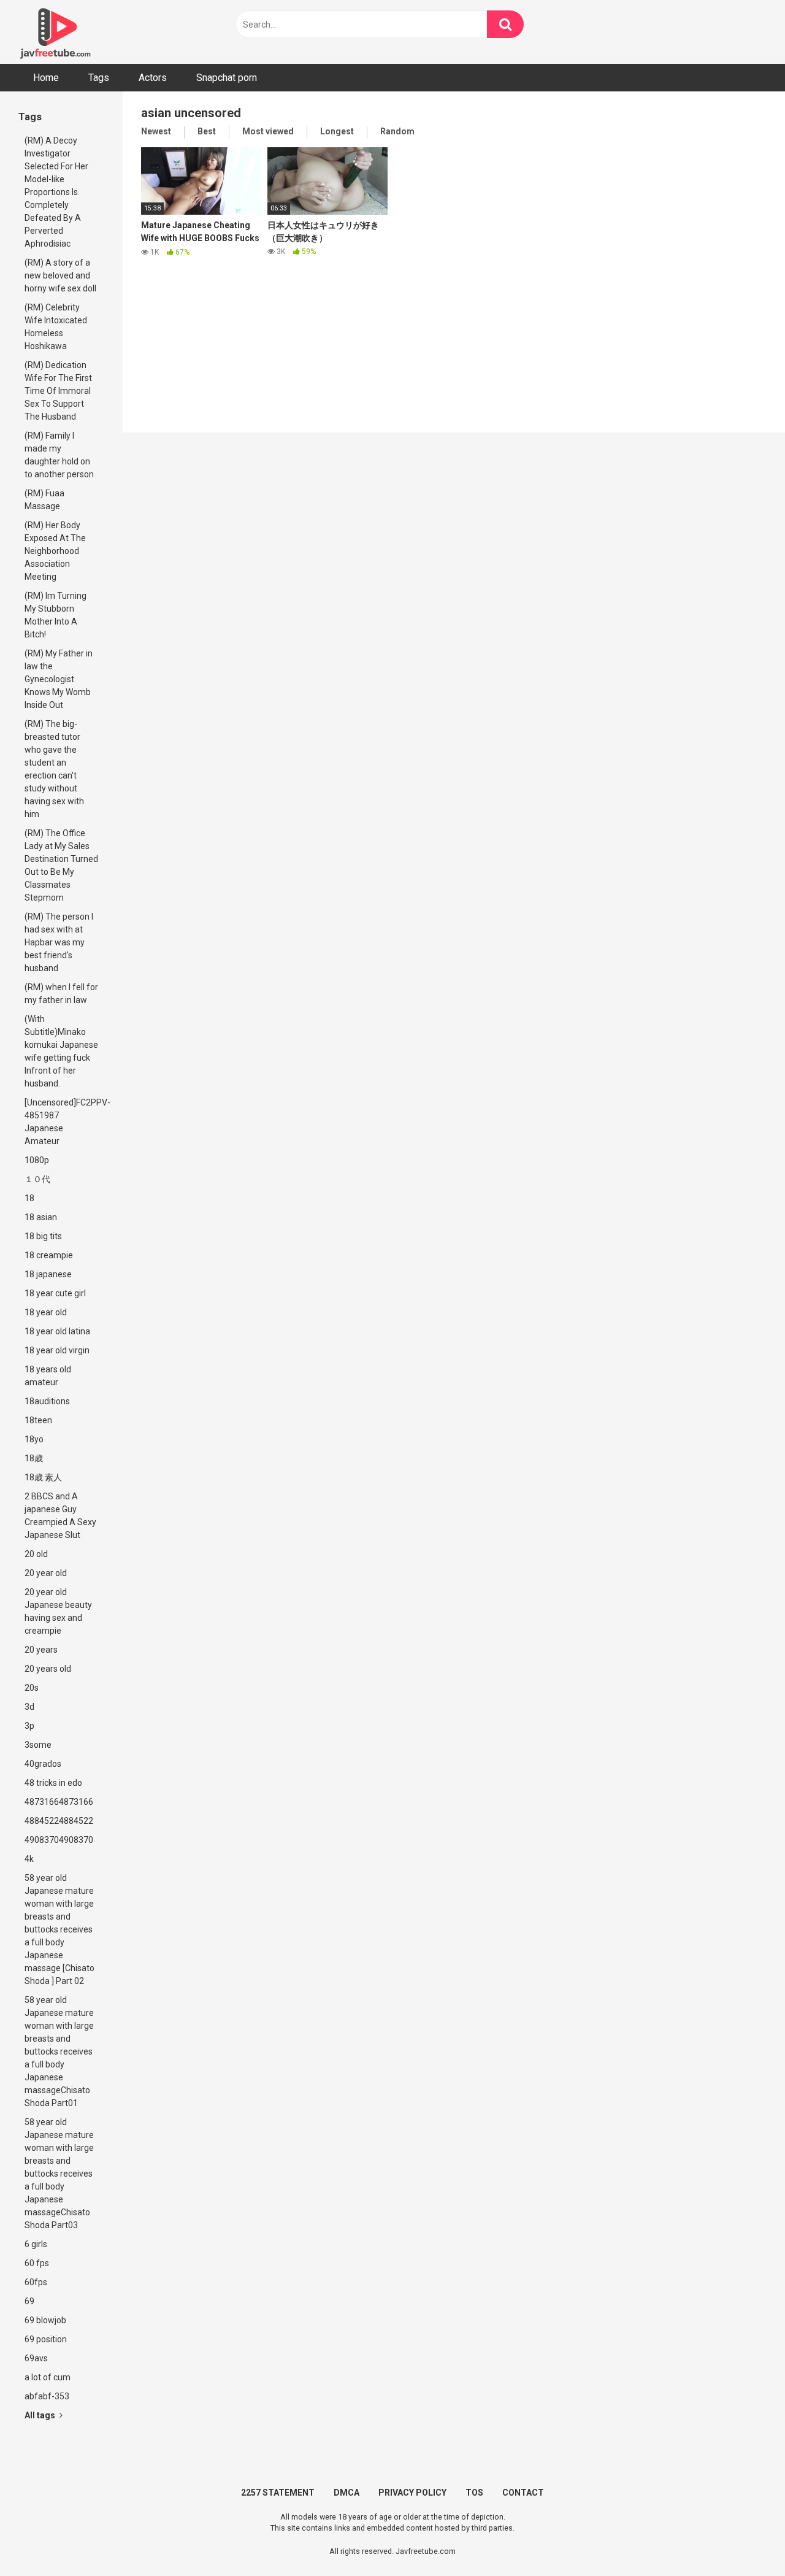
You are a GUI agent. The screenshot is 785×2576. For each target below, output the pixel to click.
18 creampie (49, 1255)
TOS (474, 2493)
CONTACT (523, 2493)
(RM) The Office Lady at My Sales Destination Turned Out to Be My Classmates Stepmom (61, 865)
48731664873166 (59, 1802)
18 (29, 1198)
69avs (36, 2358)
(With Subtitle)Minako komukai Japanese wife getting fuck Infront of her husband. (61, 1051)
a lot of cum (48, 2377)
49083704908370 (59, 1840)
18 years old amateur (48, 1376)
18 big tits (43, 1236)
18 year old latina (57, 1331)
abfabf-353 (47, 2396)
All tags (41, 2415)
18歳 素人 (43, 1477)
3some (38, 1745)
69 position (46, 2339)
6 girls (36, 2244)
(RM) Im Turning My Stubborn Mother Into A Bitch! (56, 615)
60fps (36, 2282)
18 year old (46, 1312)
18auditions (47, 1401)
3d (29, 1707)
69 (29, 2301)
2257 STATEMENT (278, 2493)
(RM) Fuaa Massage (44, 500)
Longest (337, 131)
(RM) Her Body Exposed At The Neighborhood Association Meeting (55, 551)
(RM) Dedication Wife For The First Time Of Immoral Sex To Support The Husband (58, 391)
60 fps (37, 2263)
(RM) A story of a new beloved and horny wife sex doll (60, 275)
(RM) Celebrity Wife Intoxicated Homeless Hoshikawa (56, 327)
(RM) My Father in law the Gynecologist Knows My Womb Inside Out (59, 679)
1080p (37, 1160)
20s (32, 1688)
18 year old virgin (57, 1350)
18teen (38, 1420)
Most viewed (268, 131)
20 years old (48, 1669)
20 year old (46, 1573)
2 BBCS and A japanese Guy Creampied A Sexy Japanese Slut (60, 1516)
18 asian (41, 1217)
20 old (36, 1554)
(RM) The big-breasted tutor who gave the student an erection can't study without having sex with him (54, 769)
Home (46, 78)
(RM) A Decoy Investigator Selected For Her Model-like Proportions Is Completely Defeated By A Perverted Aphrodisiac (56, 192)
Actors (153, 78)
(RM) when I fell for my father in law (61, 994)
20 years (41, 1650)
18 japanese (48, 1274)
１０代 (37, 1179)
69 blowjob (45, 2320)
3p (29, 1726)
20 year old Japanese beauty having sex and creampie (58, 1611)
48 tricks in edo (53, 1783)
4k (29, 1859)
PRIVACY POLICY (412, 2493)
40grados (43, 1764)
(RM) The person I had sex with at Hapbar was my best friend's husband (59, 942)
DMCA (347, 2493)
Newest (156, 131)
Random (397, 131)
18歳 (34, 1458)
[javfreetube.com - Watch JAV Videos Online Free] (55, 32)
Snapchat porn (227, 78)
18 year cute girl (55, 1293)
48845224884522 (59, 1821)
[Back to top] (744, 2539)
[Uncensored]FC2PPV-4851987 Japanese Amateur (64, 1122)
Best (207, 131)
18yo (34, 1439)
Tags (99, 78)
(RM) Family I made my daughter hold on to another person (59, 455)
